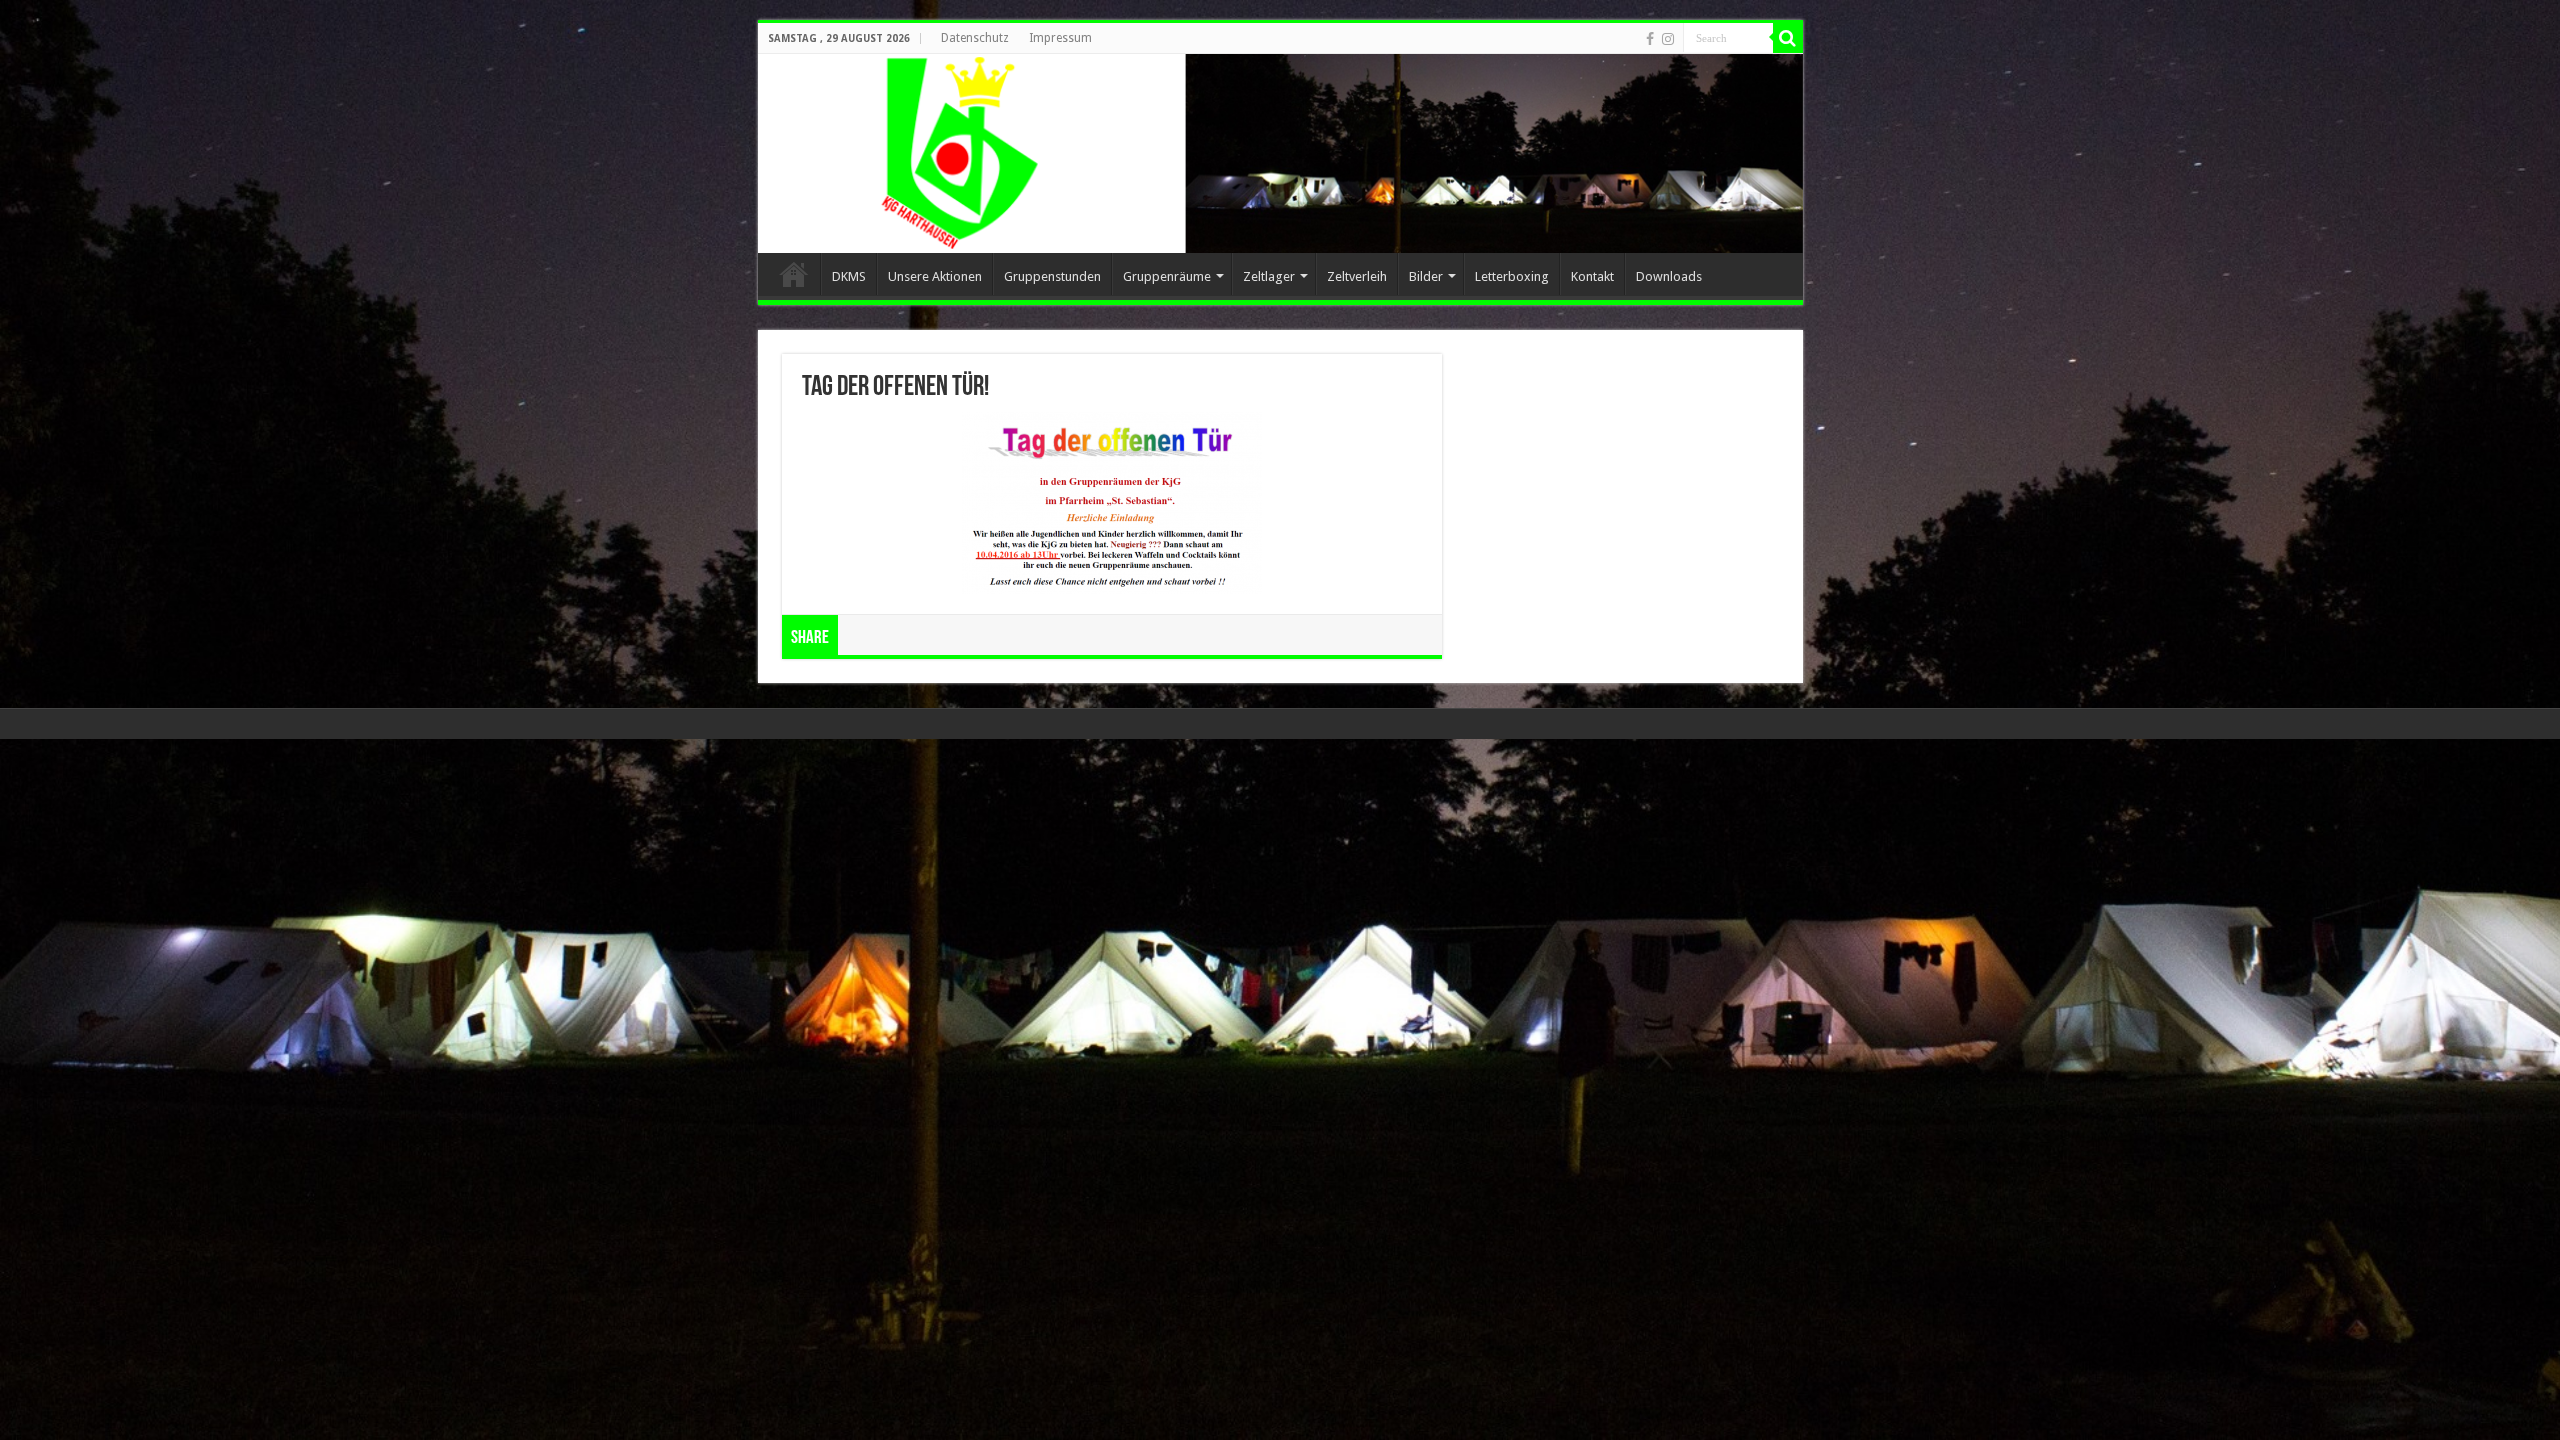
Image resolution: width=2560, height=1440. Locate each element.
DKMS (849, 276)
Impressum (1060, 38)
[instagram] (1668, 39)
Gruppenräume (1167, 276)
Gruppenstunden (1052, 276)
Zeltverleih (1357, 276)
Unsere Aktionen (935, 276)
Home (794, 274)
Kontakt (1592, 276)
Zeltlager (1269, 276)
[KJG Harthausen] (1280, 153)
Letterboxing (1512, 276)
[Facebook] (1650, 39)
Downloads (1669, 276)
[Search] (1788, 38)
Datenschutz (975, 38)
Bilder (1426, 276)
